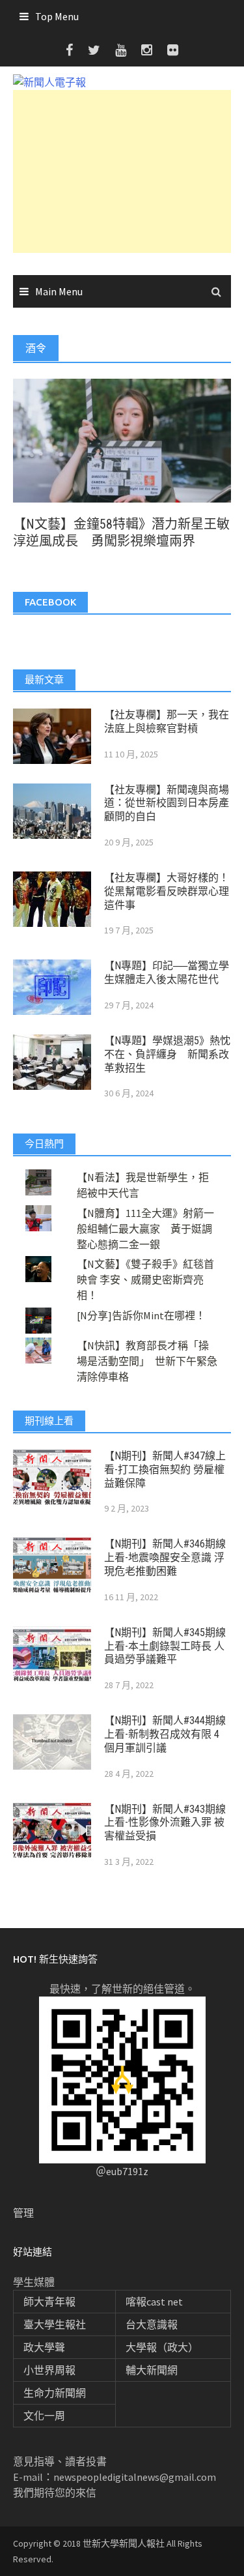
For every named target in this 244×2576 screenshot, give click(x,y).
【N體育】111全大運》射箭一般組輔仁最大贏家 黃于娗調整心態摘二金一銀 (145, 1229)
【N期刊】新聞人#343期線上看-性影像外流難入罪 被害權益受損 (165, 1823)
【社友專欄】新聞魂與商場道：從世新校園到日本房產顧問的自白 (167, 803)
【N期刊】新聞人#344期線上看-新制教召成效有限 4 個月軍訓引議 (165, 1734)
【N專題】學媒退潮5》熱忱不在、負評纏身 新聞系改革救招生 (167, 1054)
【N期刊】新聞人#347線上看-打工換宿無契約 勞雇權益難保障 (165, 1470)
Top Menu (57, 16)
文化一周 (44, 2416)
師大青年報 (49, 2302)
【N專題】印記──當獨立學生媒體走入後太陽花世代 (167, 973)
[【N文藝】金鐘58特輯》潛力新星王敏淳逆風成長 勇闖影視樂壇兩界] (122, 439)
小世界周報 (49, 2370)
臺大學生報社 (55, 2324)
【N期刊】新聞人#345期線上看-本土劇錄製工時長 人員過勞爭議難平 (165, 1646)
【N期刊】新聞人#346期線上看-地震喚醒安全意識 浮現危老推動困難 (165, 1558)
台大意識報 (152, 2324)
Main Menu (59, 291)
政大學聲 (44, 2347)
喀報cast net (154, 2302)
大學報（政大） (162, 2347)
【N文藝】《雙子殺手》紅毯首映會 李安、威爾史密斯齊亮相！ (145, 1280)
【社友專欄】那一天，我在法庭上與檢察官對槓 (167, 722)
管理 (23, 2213)
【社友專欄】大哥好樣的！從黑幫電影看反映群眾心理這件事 (167, 891)
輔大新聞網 (152, 2370)
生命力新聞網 (55, 2393)
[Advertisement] (122, 171)
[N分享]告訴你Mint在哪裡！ (141, 1315)
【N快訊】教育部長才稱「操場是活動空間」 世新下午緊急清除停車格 (147, 1361)
